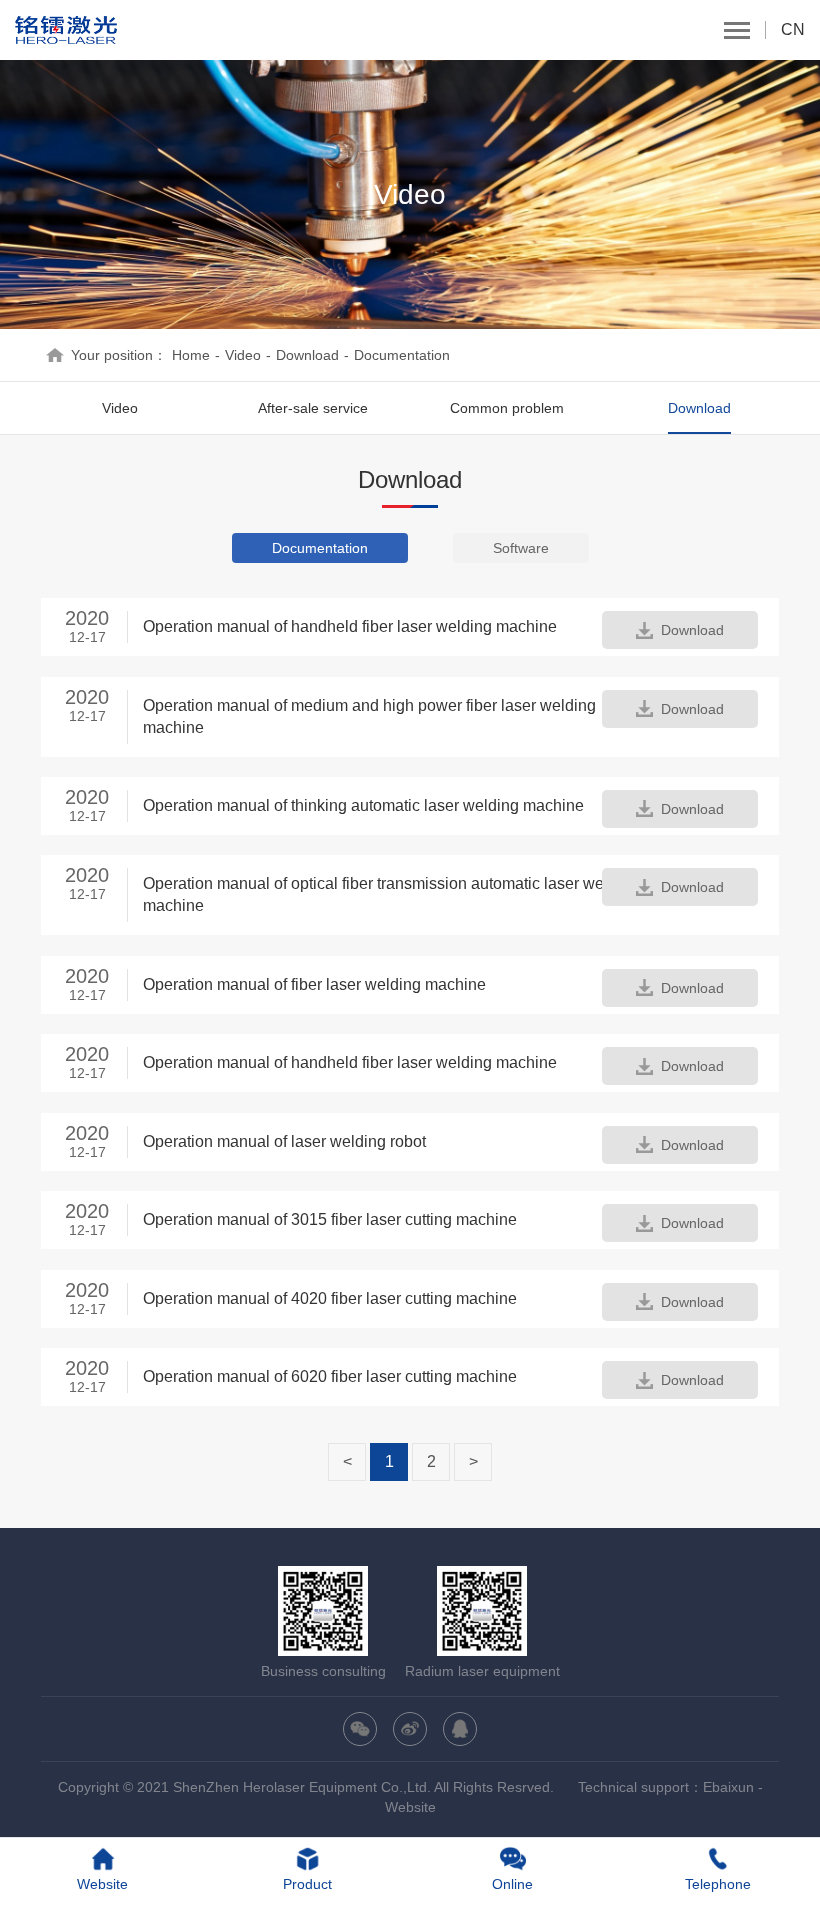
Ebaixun (728, 1787)
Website (410, 1807)
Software (521, 548)
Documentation (402, 355)
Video (243, 355)
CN (793, 29)
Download (307, 355)
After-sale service (313, 408)
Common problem (507, 408)
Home (191, 355)
